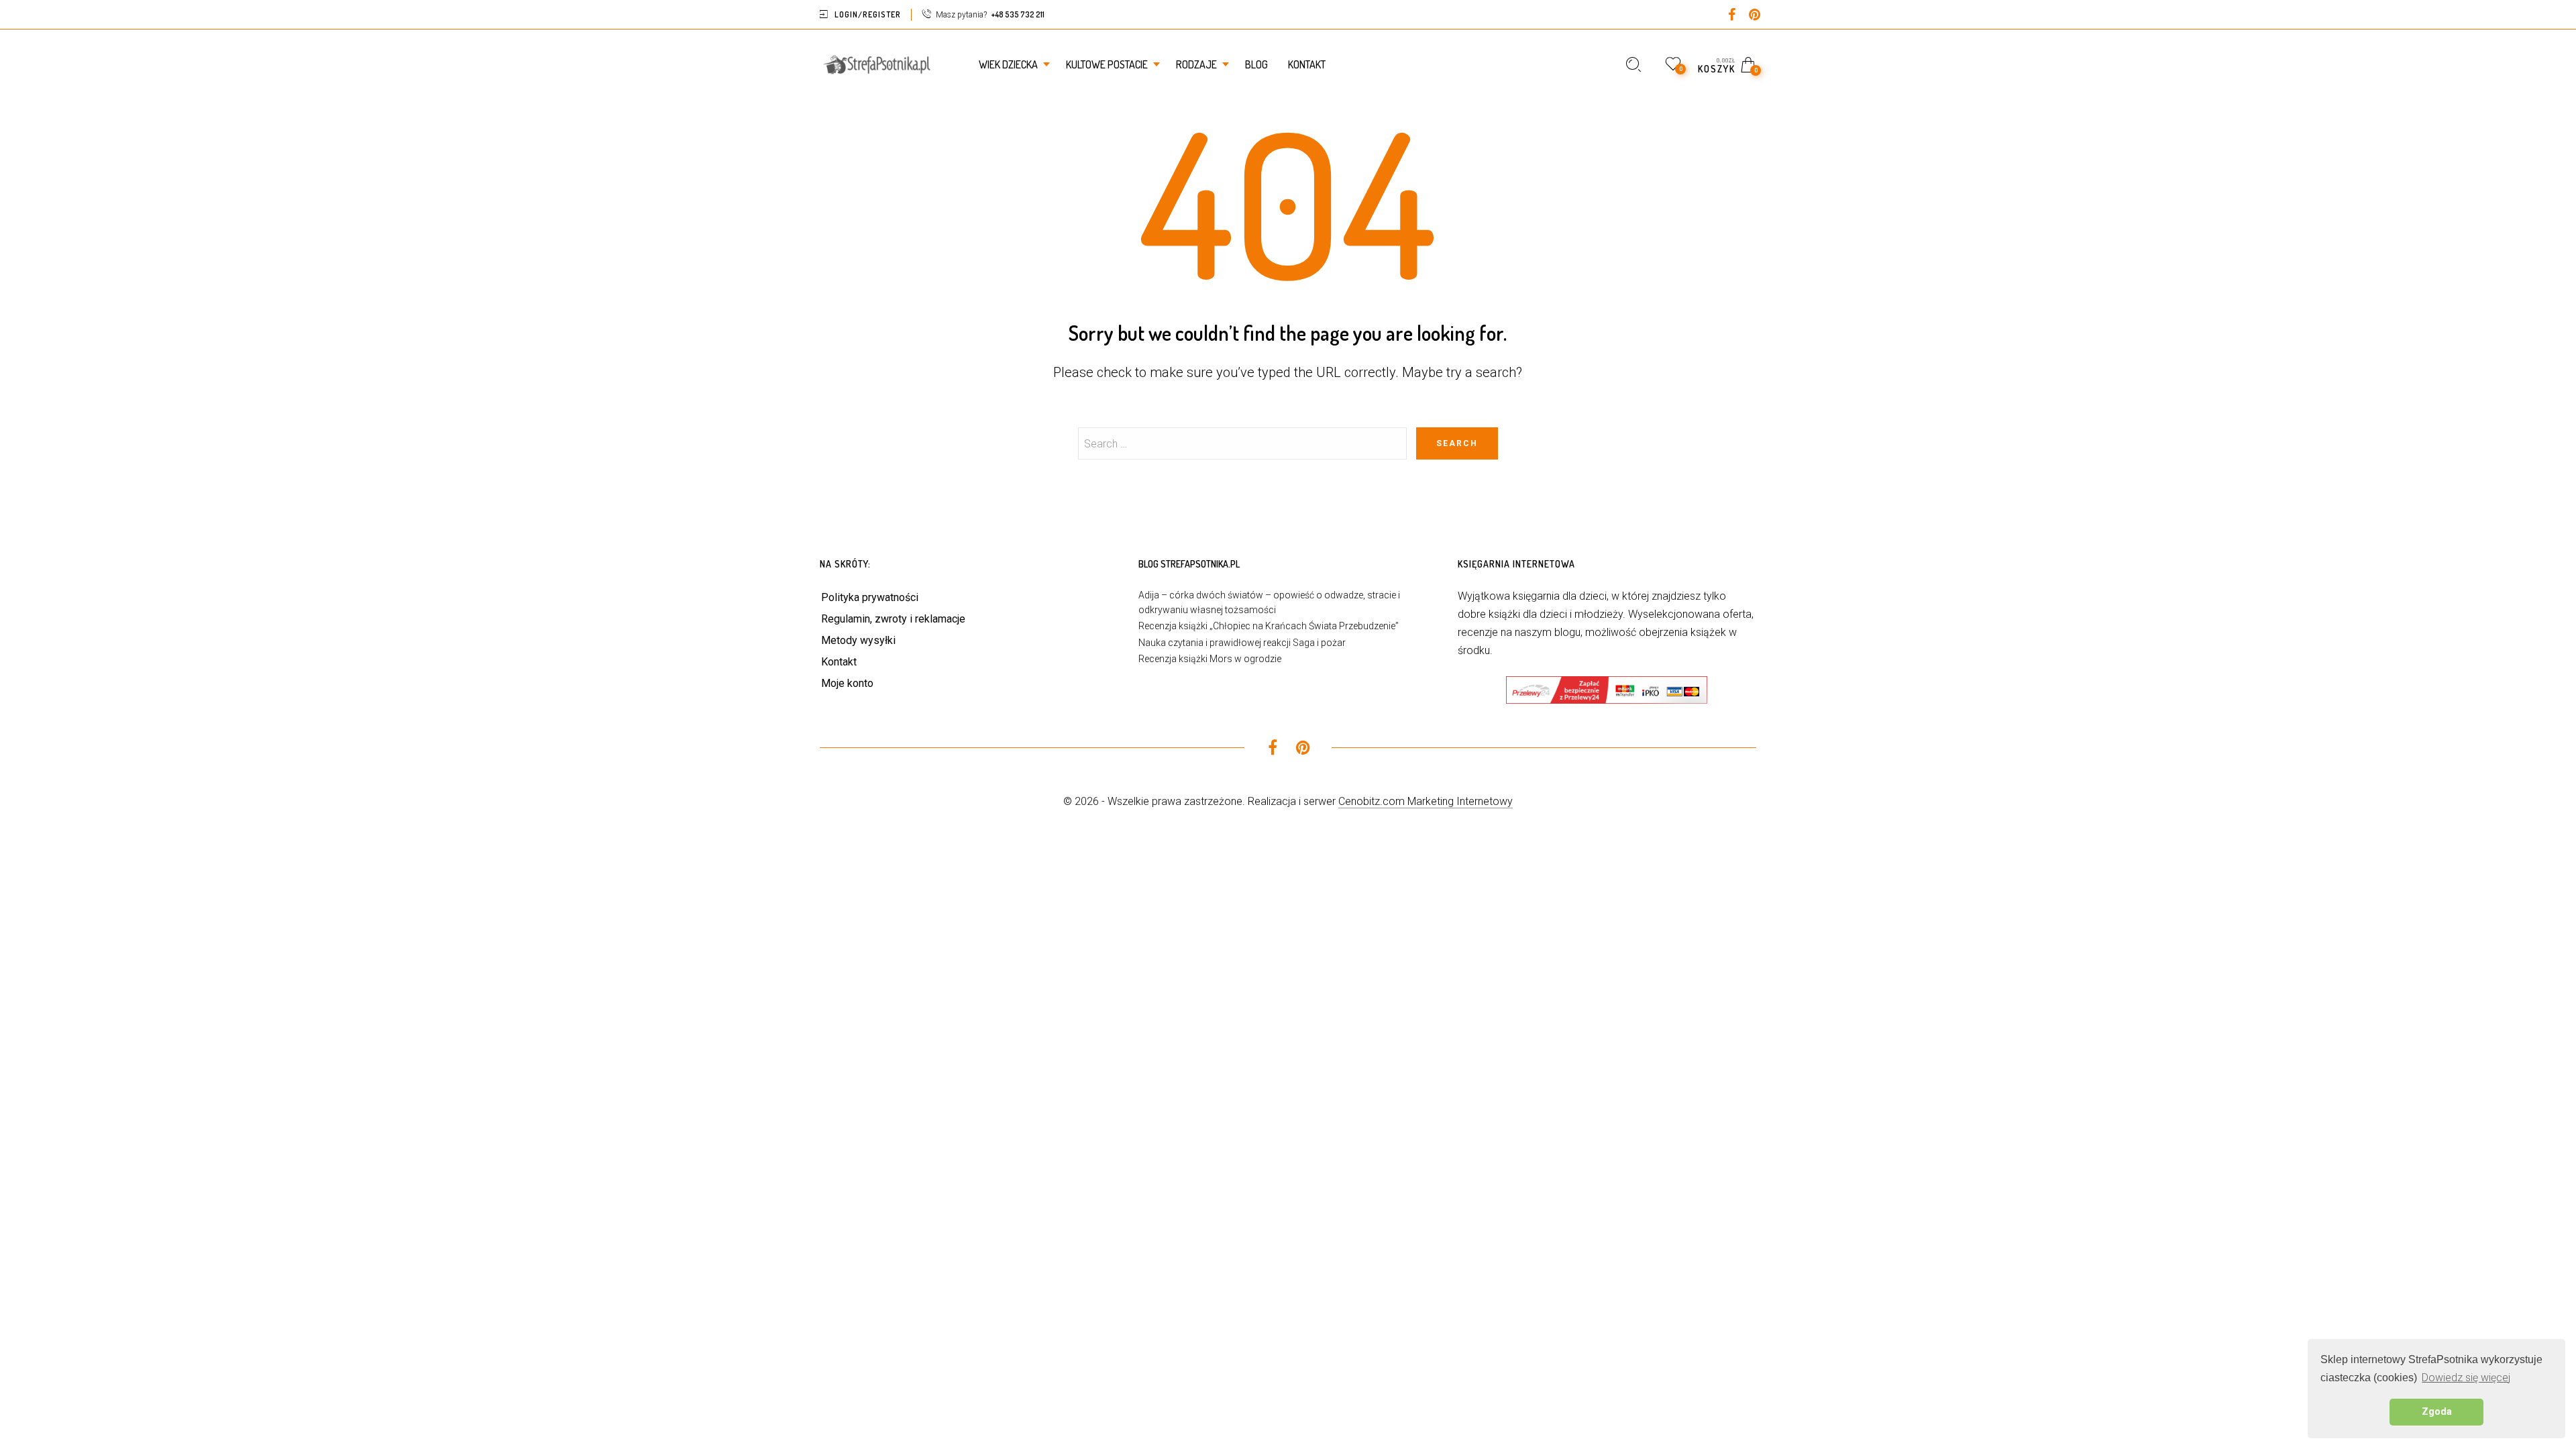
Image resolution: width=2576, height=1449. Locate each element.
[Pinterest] (1755, 16)
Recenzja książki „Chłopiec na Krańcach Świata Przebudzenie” (1269, 626)
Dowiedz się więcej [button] (2466, 1378)
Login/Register (868, 14)
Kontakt (839, 662)
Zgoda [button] (2437, 1412)
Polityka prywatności (870, 597)
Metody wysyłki (858, 640)
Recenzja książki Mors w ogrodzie (1210, 659)
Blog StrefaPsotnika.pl (1189, 564)
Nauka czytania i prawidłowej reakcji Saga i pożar (1242, 643)
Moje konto (847, 683)
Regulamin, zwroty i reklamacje (893, 619)
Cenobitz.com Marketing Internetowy (1426, 801)
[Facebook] (1732, 16)
